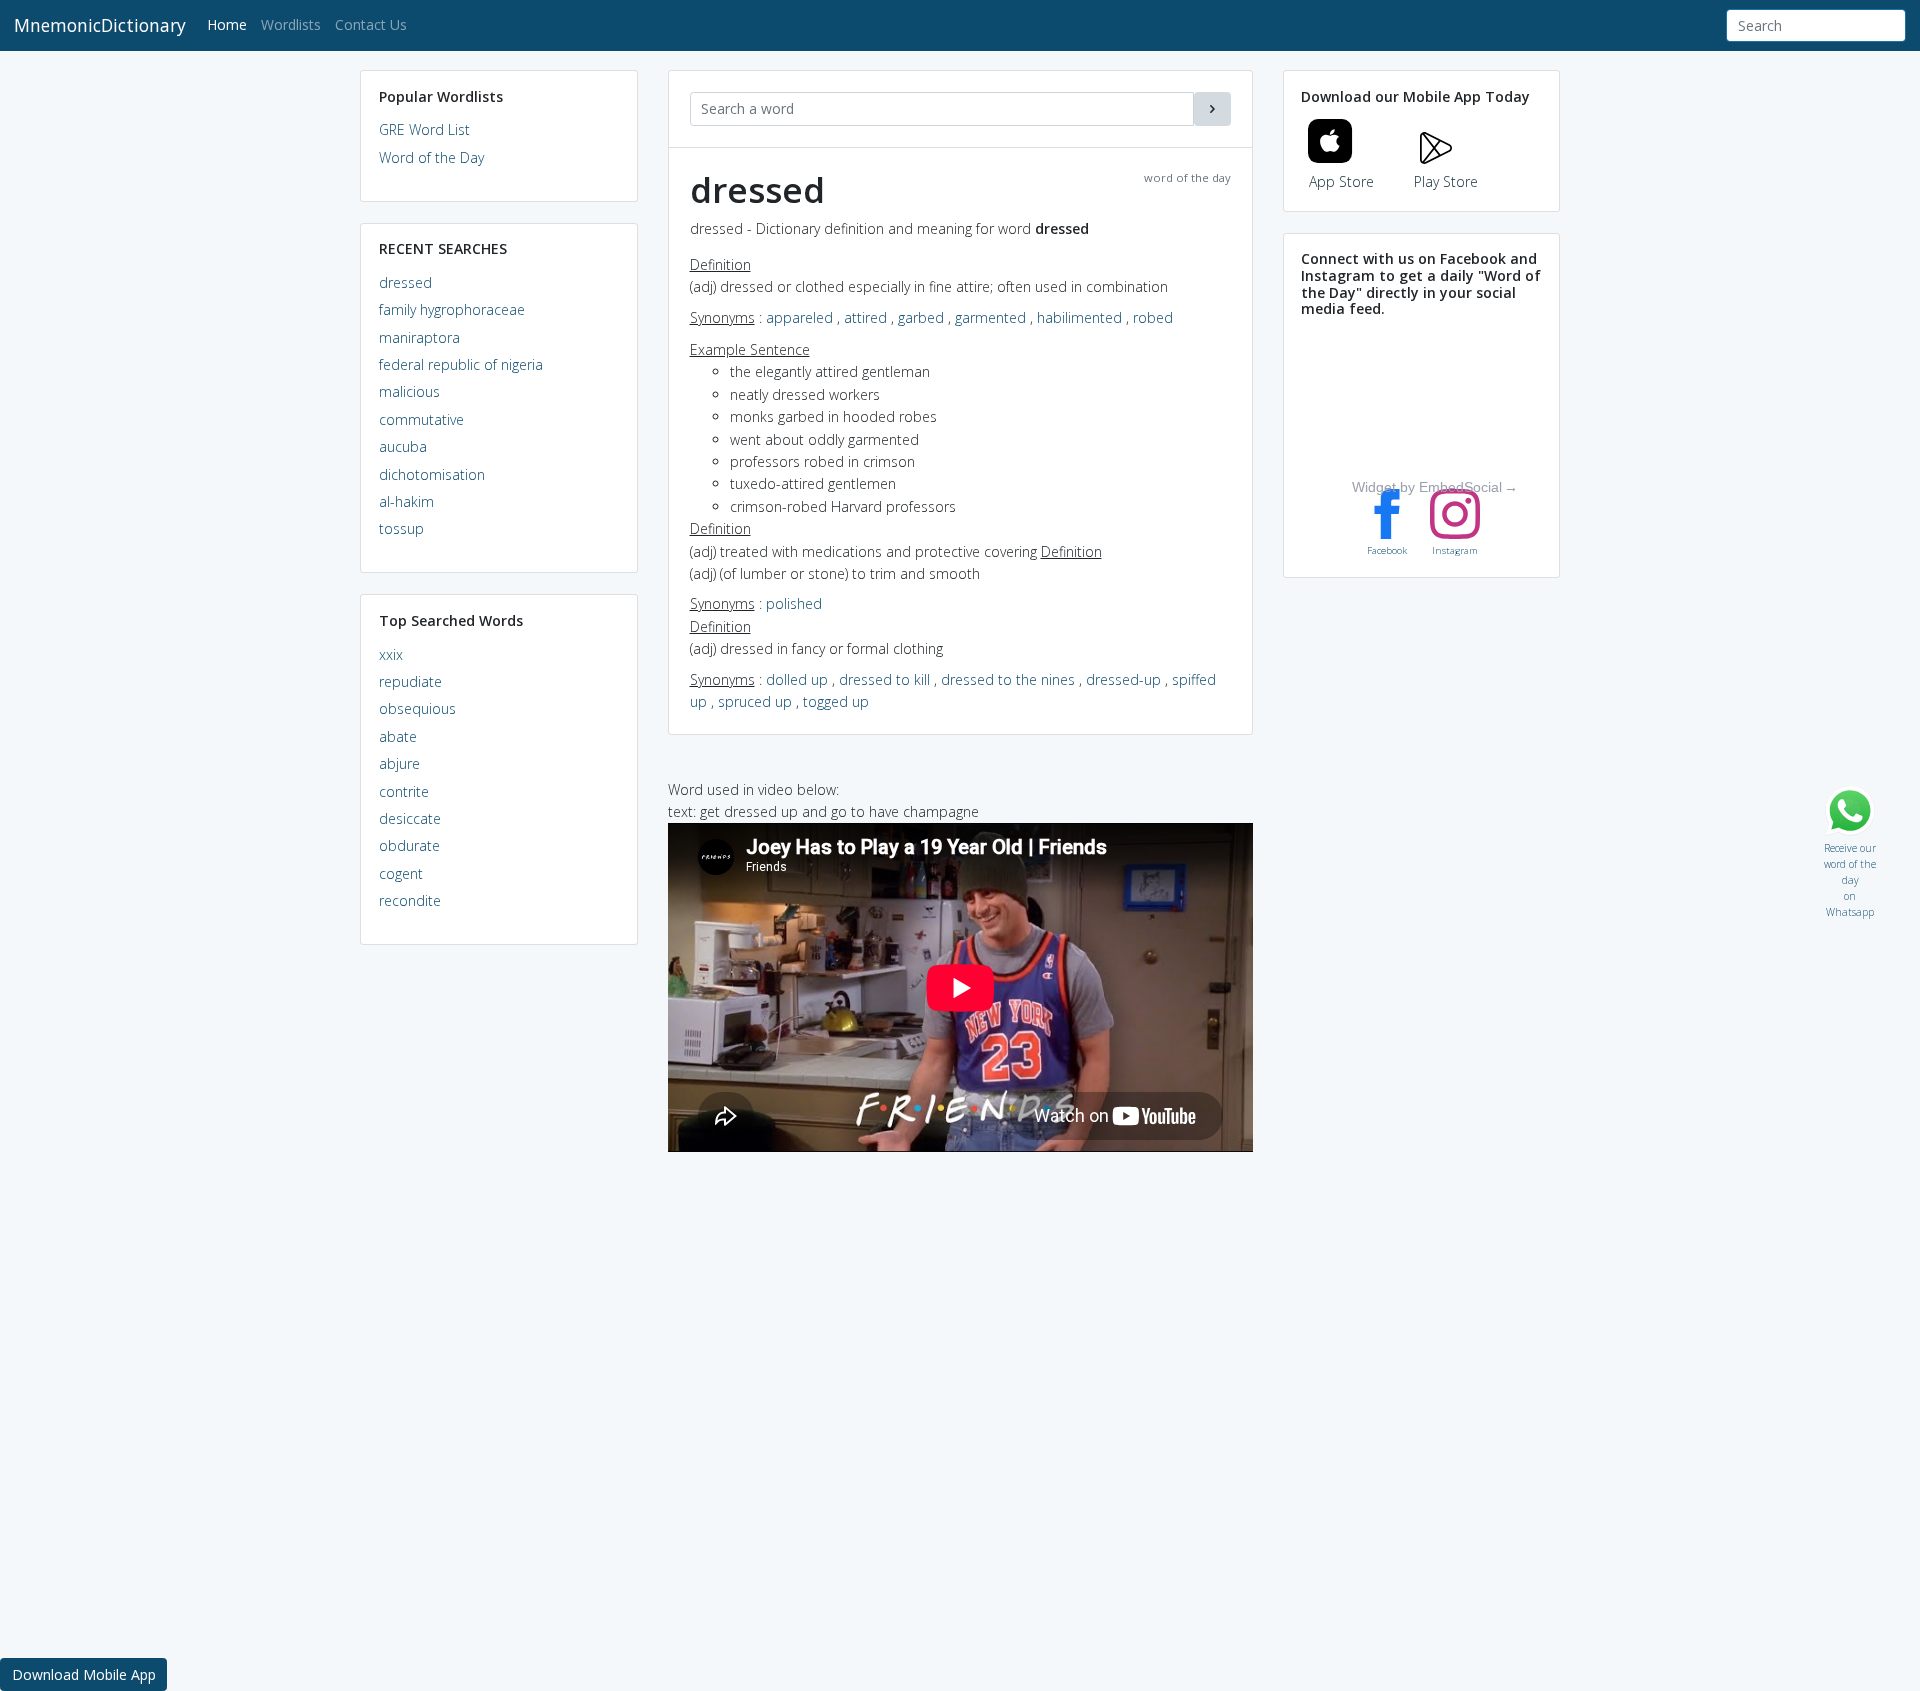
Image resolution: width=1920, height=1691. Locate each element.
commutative (421, 419)
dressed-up (1123, 679)
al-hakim (406, 501)
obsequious (417, 708)
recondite (410, 900)
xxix (391, 654)
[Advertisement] (499, 1266)
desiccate (410, 818)
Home (230, 24)
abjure (399, 763)
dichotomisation (432, 474)
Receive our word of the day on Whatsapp (1850, 843)
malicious (409, 391)
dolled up (797, 679)
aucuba (403, 446)
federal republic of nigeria (461, 364)
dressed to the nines (1008, 679)
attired (865, 317)
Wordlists (291, 24)
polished (794, 603)
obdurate (409, 845)
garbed (921, 317)
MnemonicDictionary (100, 25)
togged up (836, 701)
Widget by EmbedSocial (1427, 487)
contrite (404, 791)
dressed (405, 282)
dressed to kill (884, 679)
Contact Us (371, 24)
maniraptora (419, 337)
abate (398, 736)
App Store (1341, 181)
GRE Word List (424, 129)
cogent (401, 873)
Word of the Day (431, 157)
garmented (990, 317)
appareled (799, 317)
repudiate (410, 681)
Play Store (1446, 181)
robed (1153, 317)
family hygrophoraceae (452, 309)
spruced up (755, 701)
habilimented (1079, 317)
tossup (401, 528)
